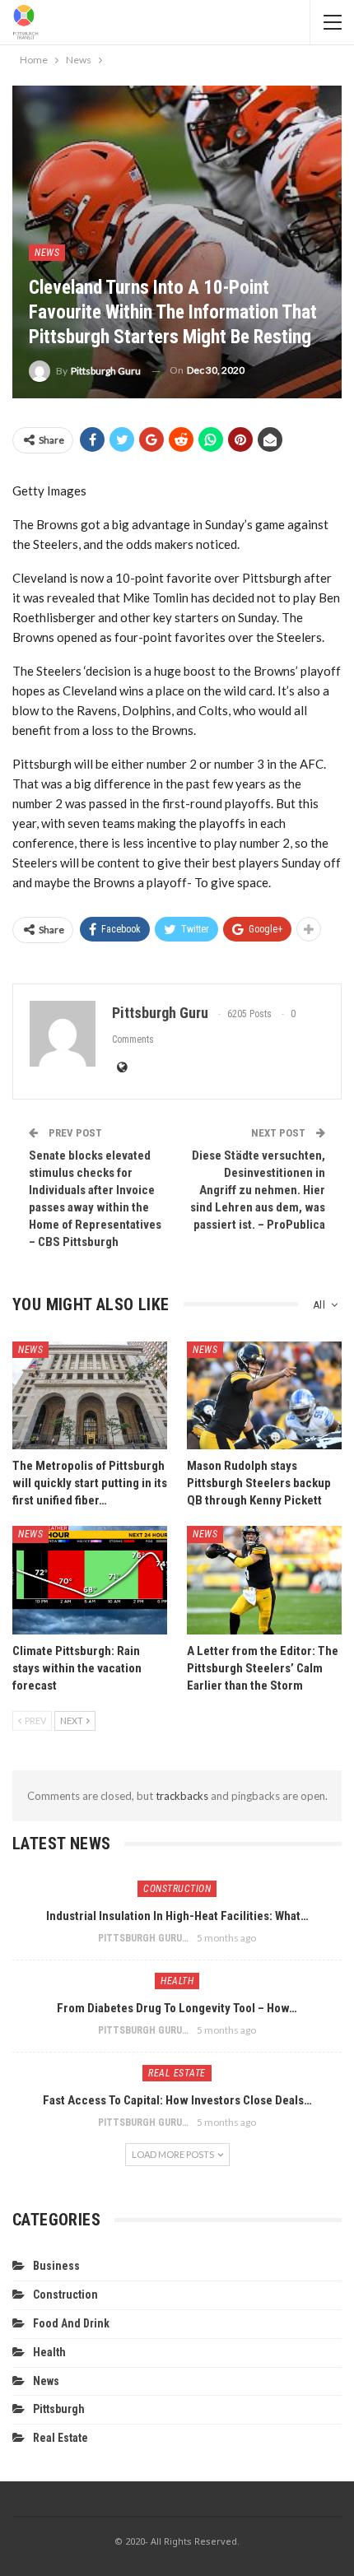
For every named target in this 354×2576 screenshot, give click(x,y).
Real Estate (177, 2073)
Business (56, 2266)
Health (177, 1981)
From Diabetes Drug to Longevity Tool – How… (177, 2008)
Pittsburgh (59, 2409)
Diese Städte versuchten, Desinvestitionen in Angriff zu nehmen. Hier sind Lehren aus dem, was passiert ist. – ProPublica (258, 1190)
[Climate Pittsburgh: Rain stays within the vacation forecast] (90, 1580)
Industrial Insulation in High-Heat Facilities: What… (177, 1916)
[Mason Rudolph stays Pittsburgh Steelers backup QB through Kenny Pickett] (264, 1396)
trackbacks (182, 1796)
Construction (177, 1889)
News (47, 253)
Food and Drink (71, 2323)
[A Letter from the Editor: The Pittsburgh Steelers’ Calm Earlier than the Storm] (264, 1580)
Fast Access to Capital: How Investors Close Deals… (177, 2100)
